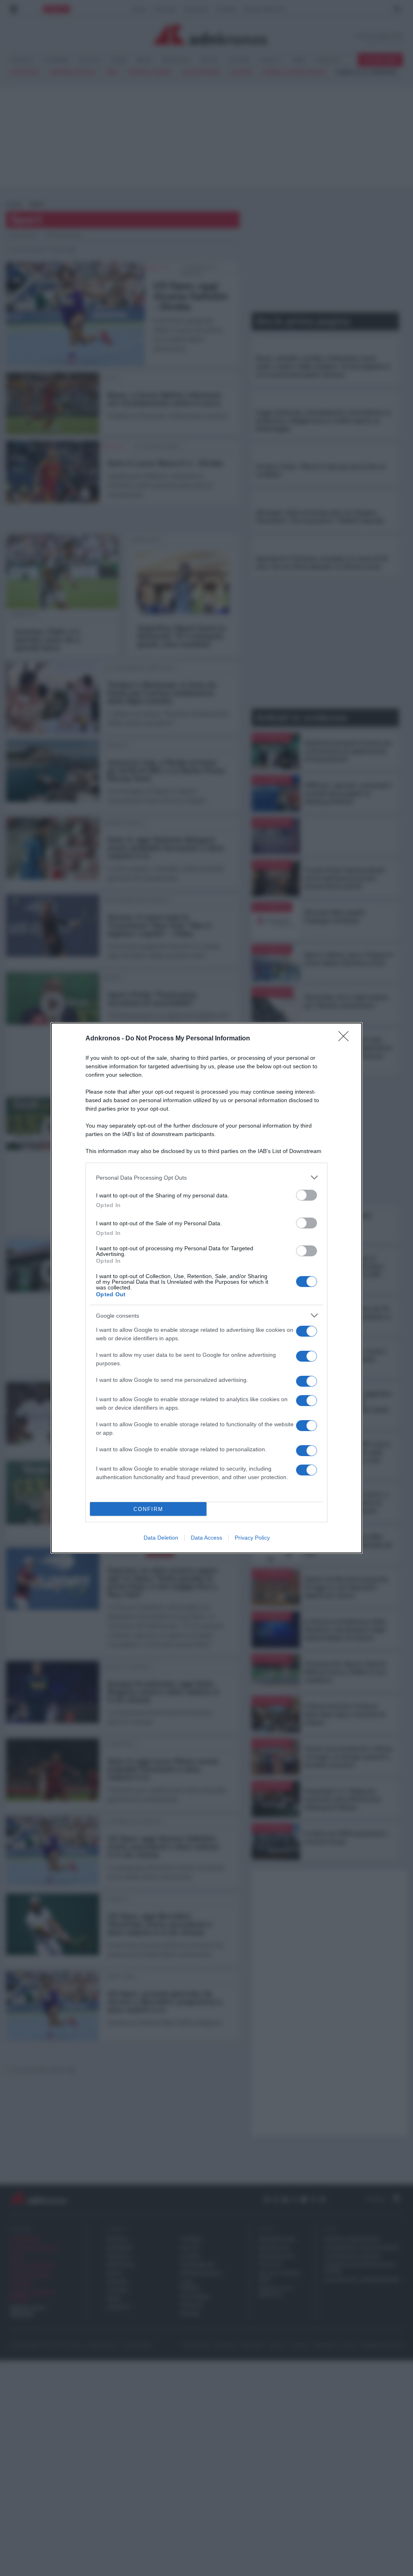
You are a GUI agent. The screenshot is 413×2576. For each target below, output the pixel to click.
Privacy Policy (252, 1538)
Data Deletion (161, 1538)
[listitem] (206, 1177)
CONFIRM (148, 1509)
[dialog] (206, 1288)
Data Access (206, 1538)
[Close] (346, 1039)
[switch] (307, 1195)
